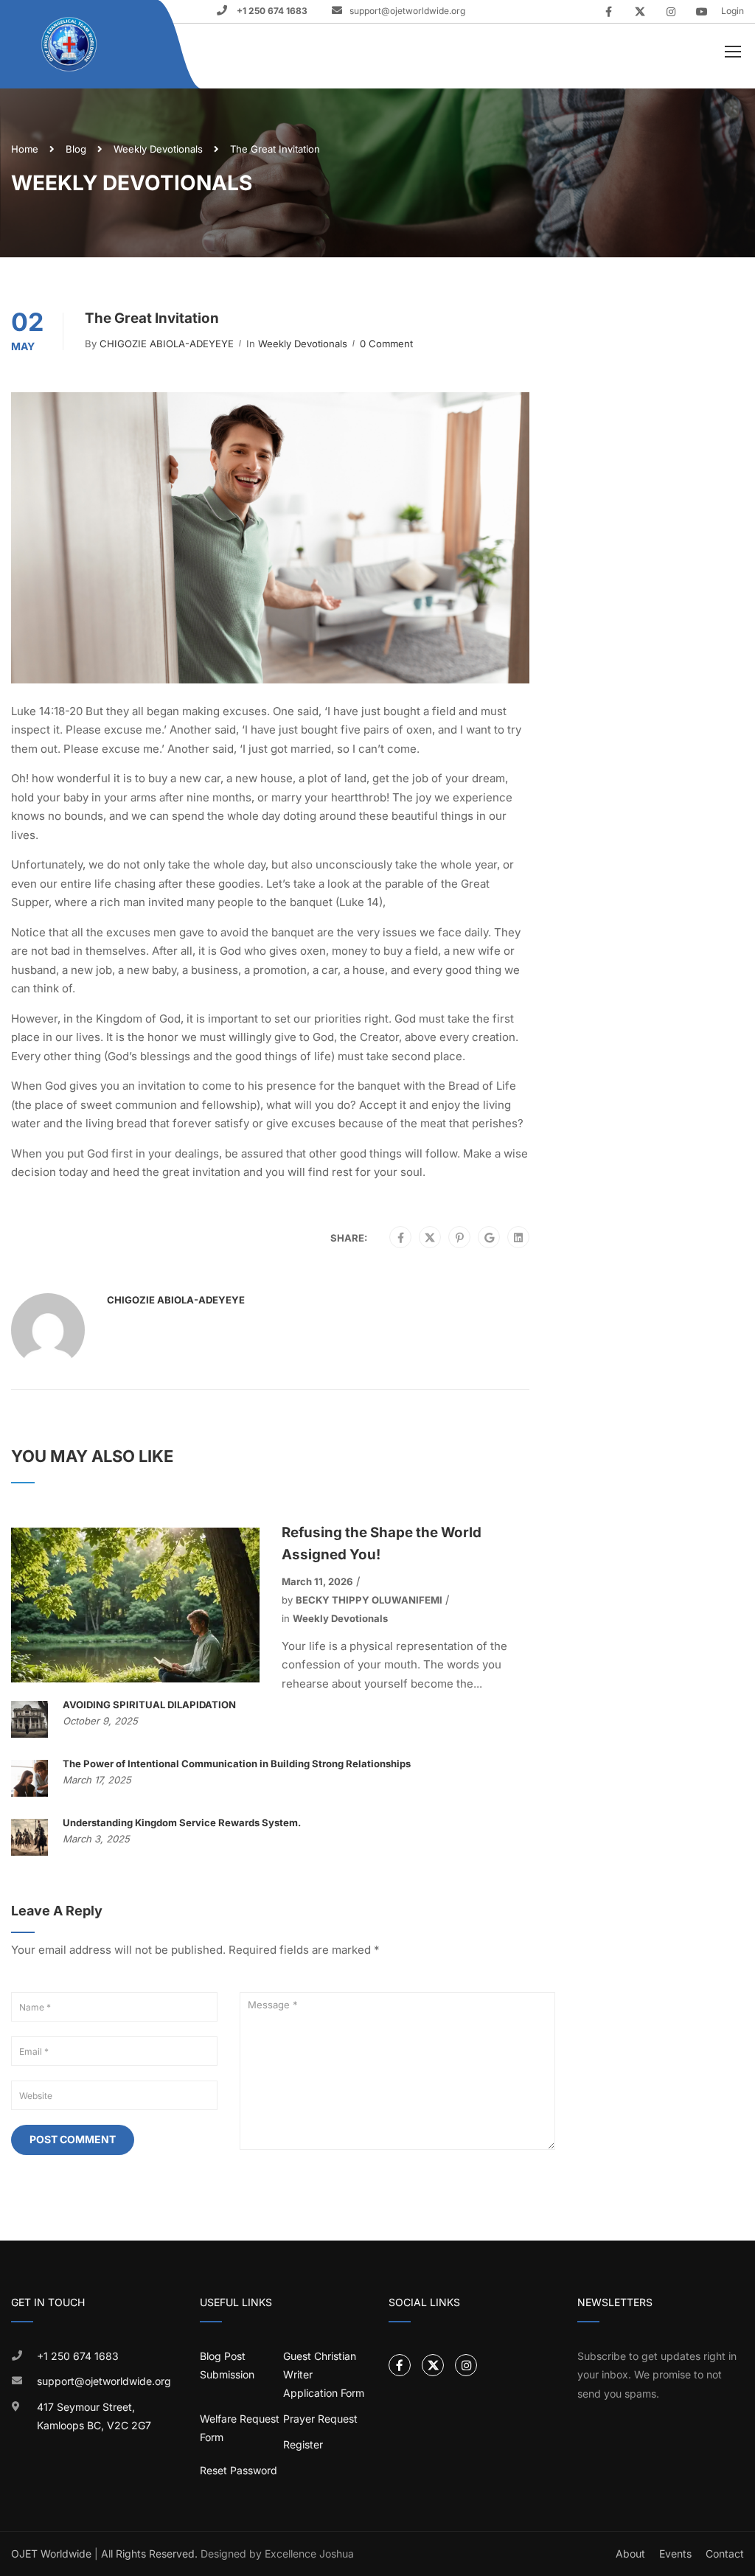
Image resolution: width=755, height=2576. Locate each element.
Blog (76, 149)
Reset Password (239, 2470)
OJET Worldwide (51, 2554)
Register (303, 2444)
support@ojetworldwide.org (407, 11)
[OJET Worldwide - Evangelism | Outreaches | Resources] (70, 45)
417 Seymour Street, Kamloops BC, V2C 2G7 (94, 2416)
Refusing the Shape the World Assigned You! (382, 1543)
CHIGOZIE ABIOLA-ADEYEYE (167, 344)
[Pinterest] (460, 1238)
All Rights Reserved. (149, 2554)
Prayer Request (320, 2419)
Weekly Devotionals (158, 149)
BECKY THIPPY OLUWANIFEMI (369, 1600)
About (630, 2554)
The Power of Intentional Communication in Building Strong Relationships (237, 1764)
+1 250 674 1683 (271, 11)
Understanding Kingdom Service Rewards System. (182, 1823)
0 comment (386, 344)
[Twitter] (430, 1238)
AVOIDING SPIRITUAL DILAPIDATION (149, 1705)
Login (733, 11)
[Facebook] (401, 1238)
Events (675, 2554)
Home (25, 149)
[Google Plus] (489, 1238)
